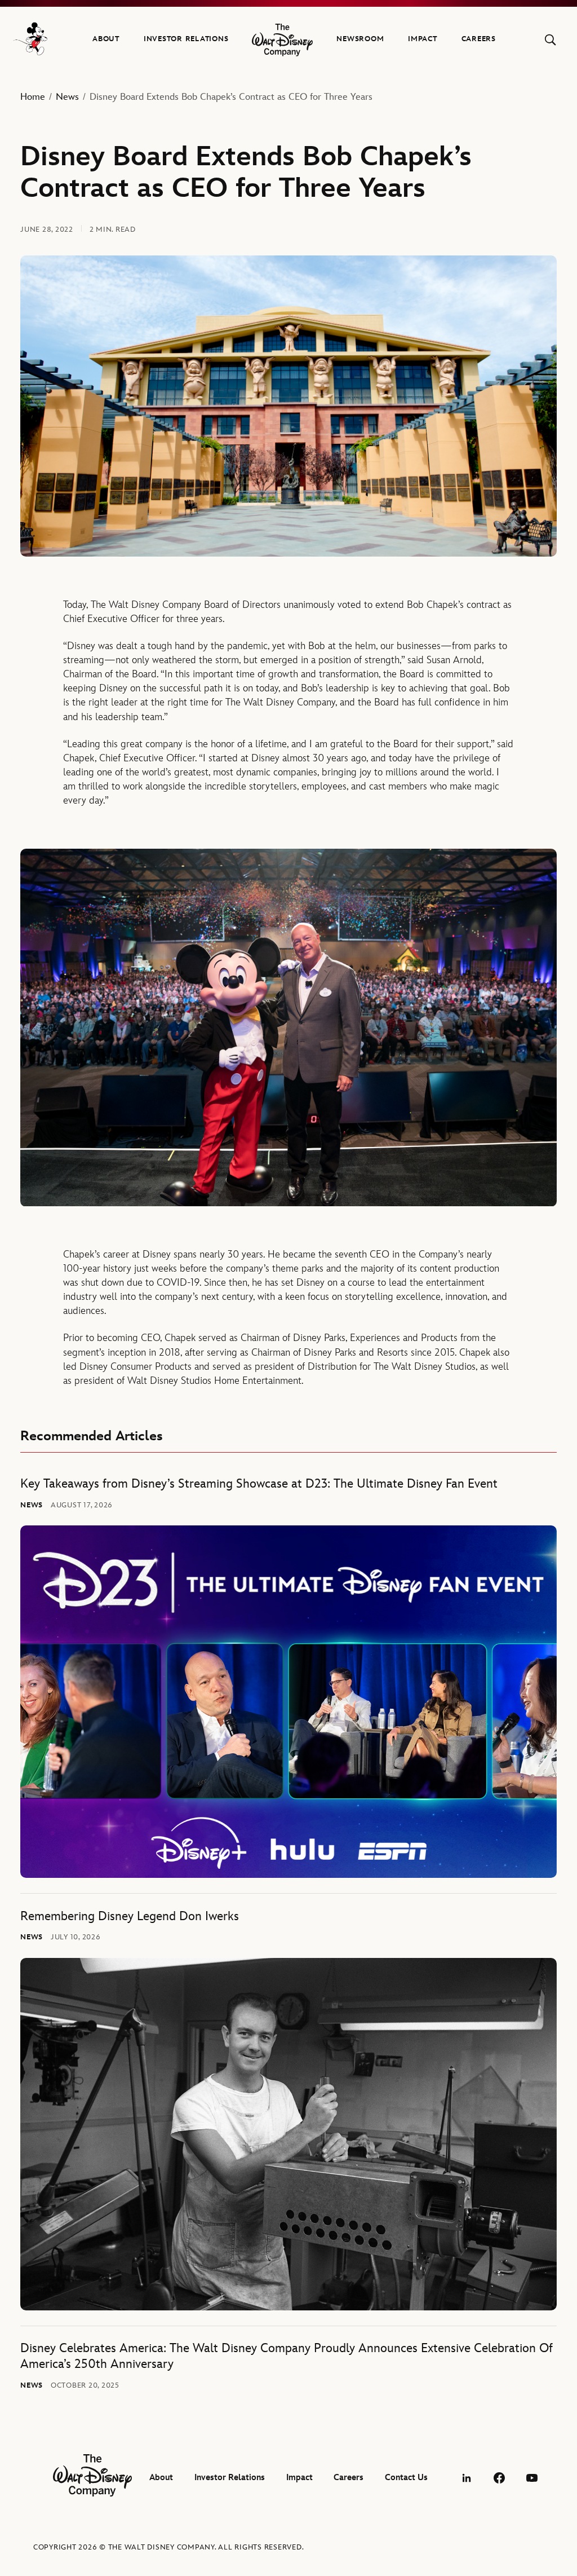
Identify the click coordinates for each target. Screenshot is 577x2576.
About (106, 39)
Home (33, 97)
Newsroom (360, 39)
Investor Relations (186, 39)
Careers (479, 39)
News (67, 97)
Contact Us (406, 2478)
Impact (423, 39)
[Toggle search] (550, 40)
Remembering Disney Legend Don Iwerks (130, 1916)
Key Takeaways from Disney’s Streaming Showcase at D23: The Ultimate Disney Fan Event (259, 1484)
